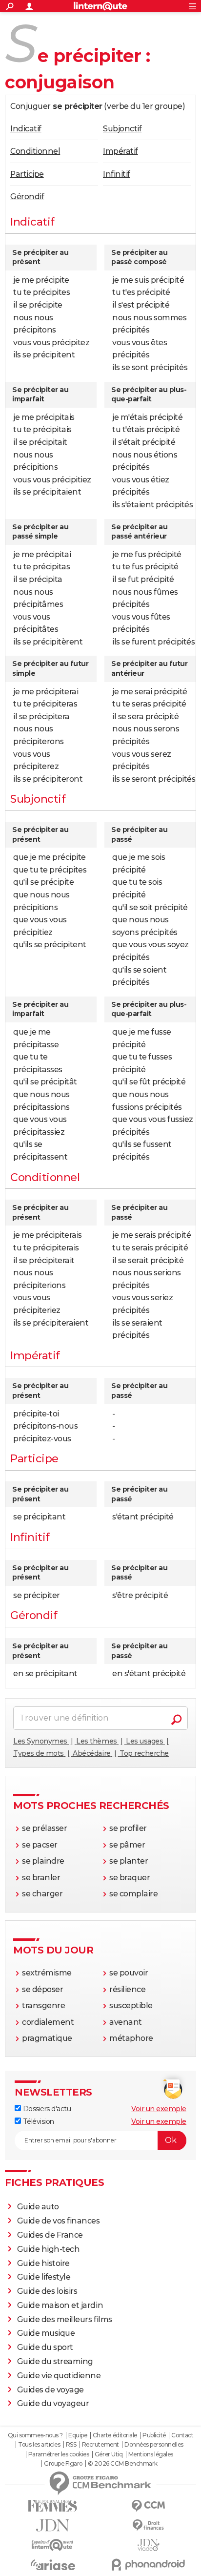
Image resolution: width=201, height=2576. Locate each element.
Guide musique (46, 2333)
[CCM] (148, 2506)
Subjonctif (122, 129)
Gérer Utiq (109, 2454)
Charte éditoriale (115, 2435)
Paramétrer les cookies (59, 2454)
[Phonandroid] (148, 2565)
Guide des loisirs (47, 2291)
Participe (27, 174)
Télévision (38, 2121)
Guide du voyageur (53, 2403)
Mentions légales (151, 2454)
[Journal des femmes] (53, 2506)
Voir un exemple (159, 2109)
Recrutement (100, 2445)
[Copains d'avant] (53, 2545)
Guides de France (50, 2235)
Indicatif (26, 129)
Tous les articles (39, 2445)
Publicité (154, 2435)
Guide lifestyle (44, 2277)
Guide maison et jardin (60, 2305)
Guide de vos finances (59, 2221)
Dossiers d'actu (46, 2109)
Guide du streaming (55, 2361)
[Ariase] (53, 2565)
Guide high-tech (49, 2249)
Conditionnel (35, 151)
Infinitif (117, 174)
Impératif (121, 151)
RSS (71, 2445)
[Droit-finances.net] (148, 2525)
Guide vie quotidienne (59, 2376)
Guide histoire (43, 2263)
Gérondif (27, 197)
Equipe (78, 2435)
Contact (182, 2435)
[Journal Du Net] (53, 2525)
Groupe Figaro (63, 2464)
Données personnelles (154, 2445)
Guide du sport (45, 2347)
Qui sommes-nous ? (35, 2435)
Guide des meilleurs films (65, 2319)
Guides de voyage (50, 2390)
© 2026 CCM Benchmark (122, 2464)
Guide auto (38, 2207)
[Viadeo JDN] (148, 2545)
